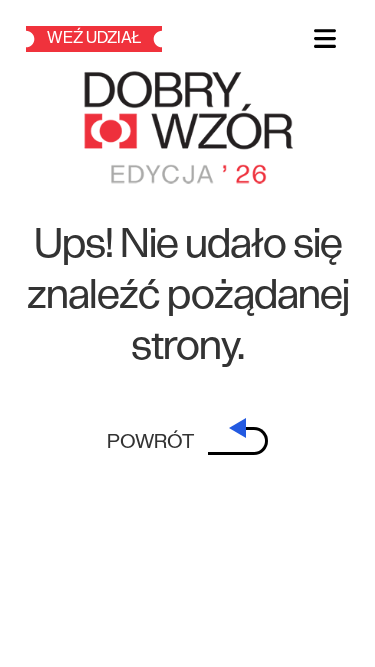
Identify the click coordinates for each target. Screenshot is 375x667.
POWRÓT (152, 442)
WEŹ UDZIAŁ (94, 38)
